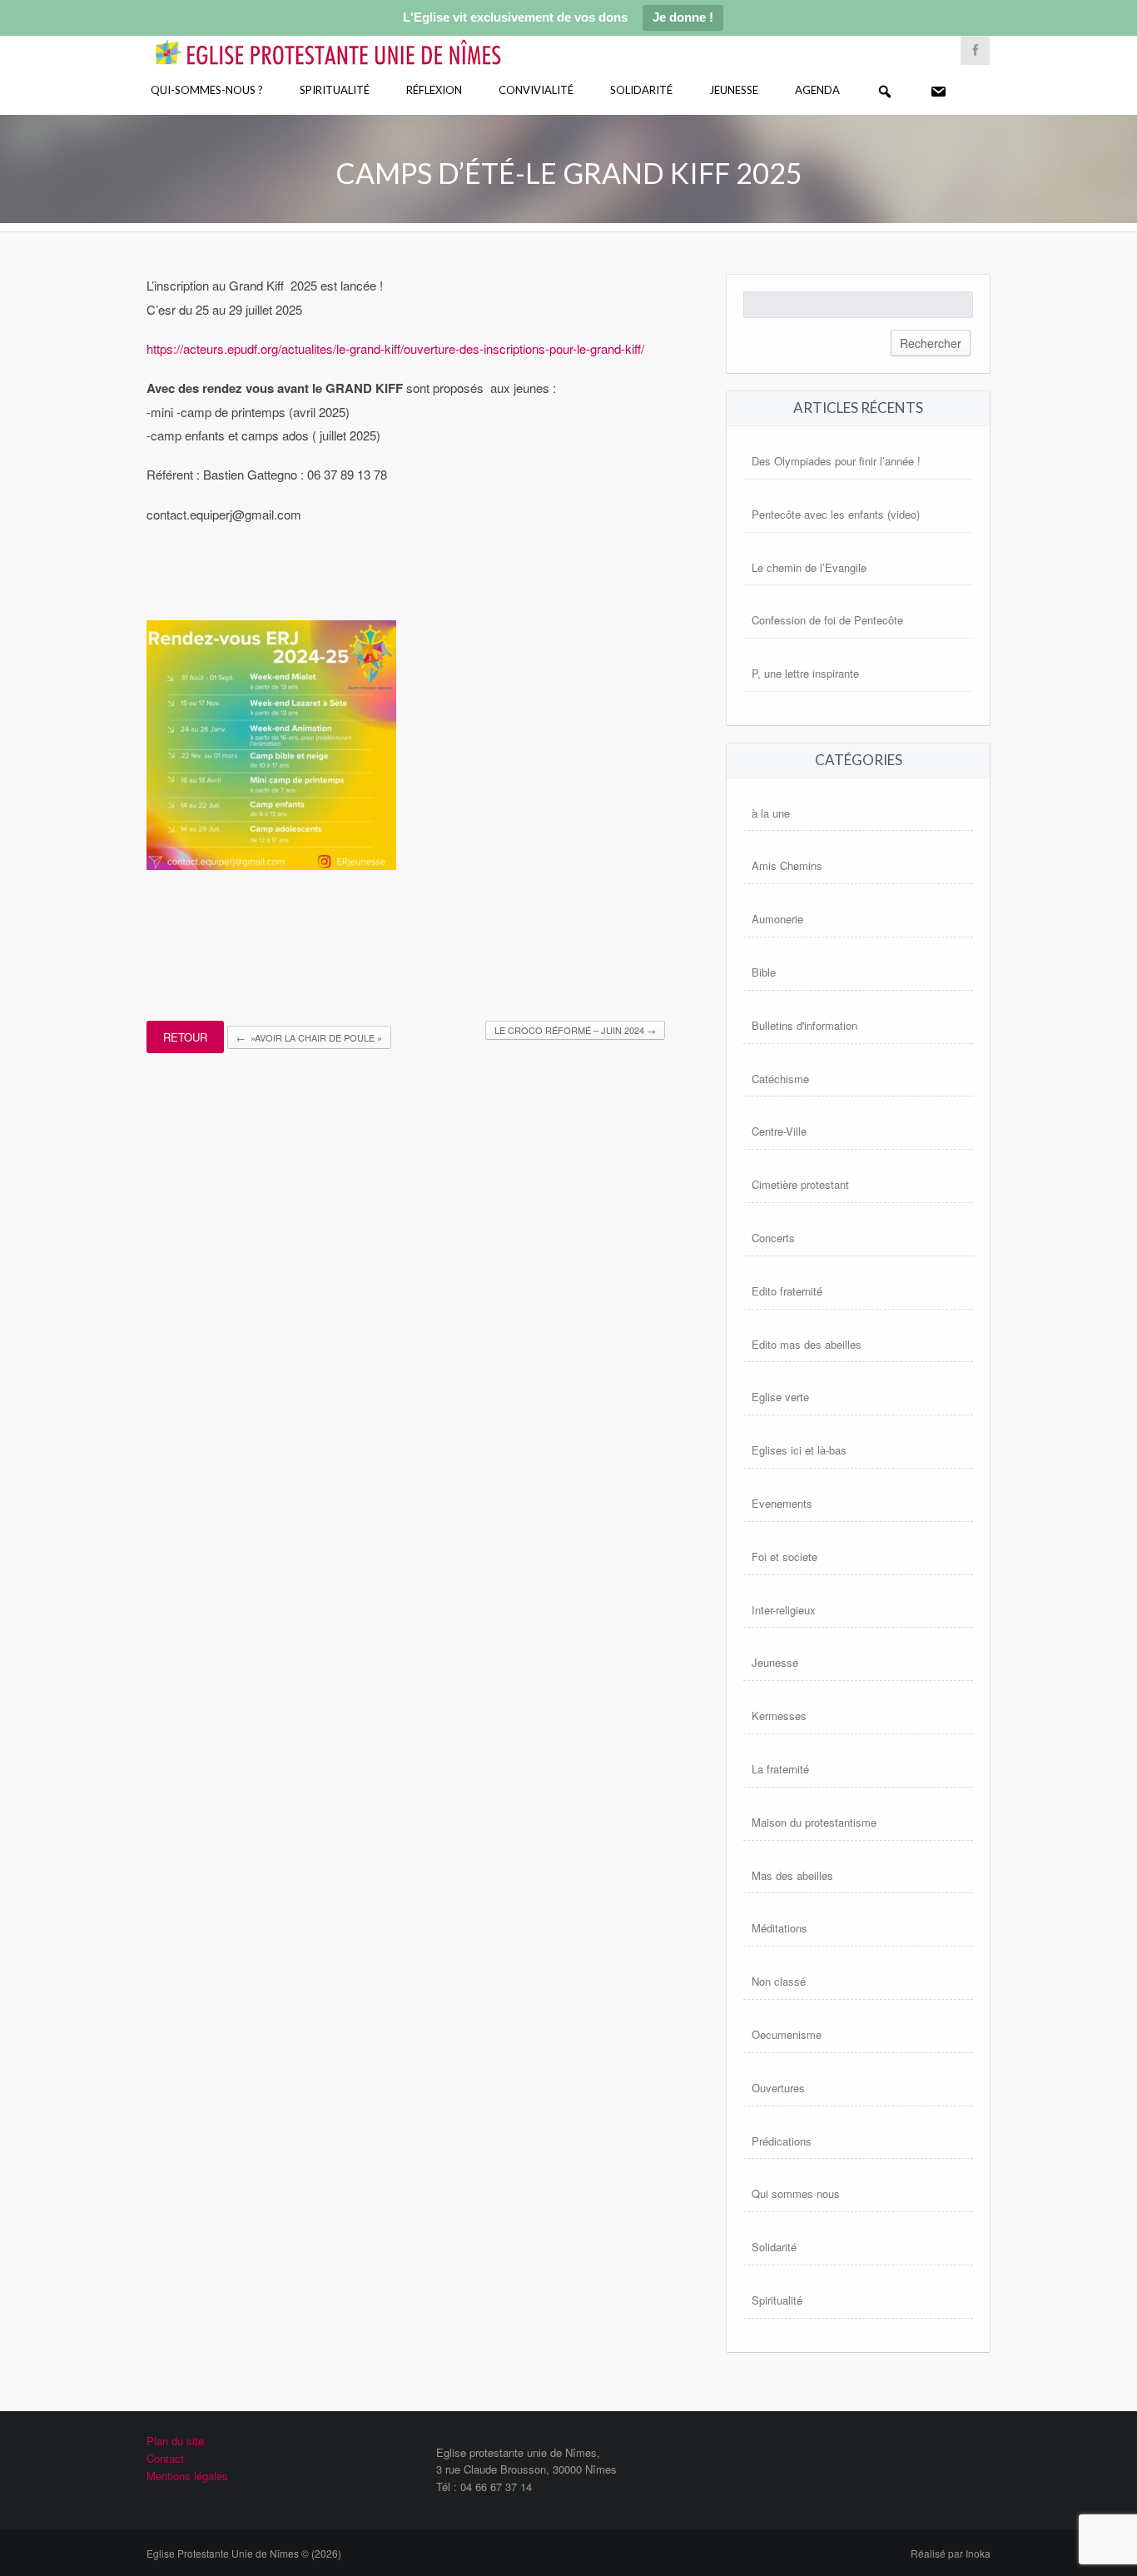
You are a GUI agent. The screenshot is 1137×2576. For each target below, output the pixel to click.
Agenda (817, 90)
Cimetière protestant (800, 1184)
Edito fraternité (787, 1291)
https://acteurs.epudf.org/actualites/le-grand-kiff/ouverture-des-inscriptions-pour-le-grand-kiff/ (395, 348)
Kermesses (779, 1716)
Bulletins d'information (804, 1025)
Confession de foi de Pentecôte (827, 620)
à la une (771, 813)
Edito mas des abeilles (807, 1344)
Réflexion (434, 90)
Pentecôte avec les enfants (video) (836, 514)
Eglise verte (780, 1397)
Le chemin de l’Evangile (809, 567)
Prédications (782, 2141)
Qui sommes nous (796, 2193)
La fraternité (780, 1769)
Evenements (782, 1503)
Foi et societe (784, 1557)
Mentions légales (187, 2476)
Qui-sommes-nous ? (207, 90)
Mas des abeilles (792, 1875)
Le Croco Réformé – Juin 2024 (575, 1030)
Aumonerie (777, 919)
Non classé (779, 1981)
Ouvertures (778, 2088)
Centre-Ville (779, 1131)
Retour (185, 1037)
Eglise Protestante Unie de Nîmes (352, 41)
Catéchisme (780, 1079)
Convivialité (536, 90)
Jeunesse (734, 90)
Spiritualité (335, 90)
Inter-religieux (784, 1610)
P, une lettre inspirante (805, 673)
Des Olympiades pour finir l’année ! (836, 461)
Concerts (773, 1238)
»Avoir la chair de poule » (309, 1037)
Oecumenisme (787, 2034)
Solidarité (641, 90)
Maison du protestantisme (814, 1822)
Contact (165, 2458)
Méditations (780, 1928)
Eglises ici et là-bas (799, 1450)
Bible (764, 972)
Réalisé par (951, 2553)
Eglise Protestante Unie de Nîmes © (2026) (244, 2553)
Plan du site (175, 2441)
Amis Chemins (787, 865)
